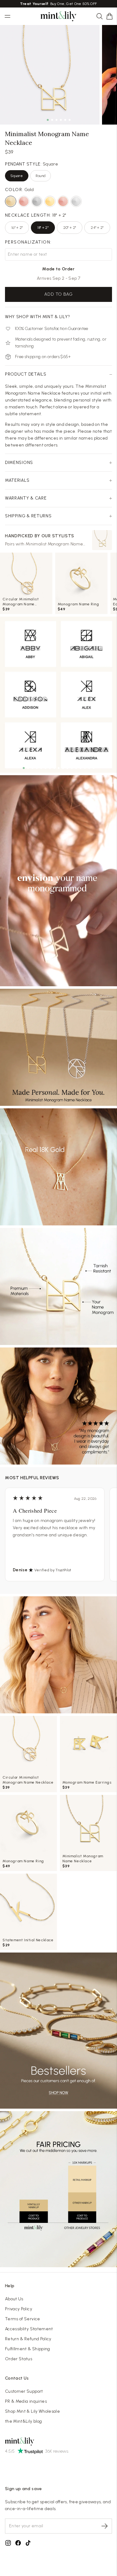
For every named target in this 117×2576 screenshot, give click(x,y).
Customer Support (24, 2391)
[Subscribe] (105, 2526)
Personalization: (28, 242)
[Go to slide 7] (50, 768)
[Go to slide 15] (85, 768)
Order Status (19, 2359)
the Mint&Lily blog (23, 2421)
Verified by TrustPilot (53, 1570)
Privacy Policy (19, 2309)
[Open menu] (7, 16)
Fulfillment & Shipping (28, 2349)
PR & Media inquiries (26, 2401)
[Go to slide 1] (24, 768)
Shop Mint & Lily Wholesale (32, 2411)
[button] (110, 16)
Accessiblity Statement (29, 2329)
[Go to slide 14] (80, 768)
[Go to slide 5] (41, 768)
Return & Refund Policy (28, 2339)
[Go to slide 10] (63, 768)
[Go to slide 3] (32, 768)
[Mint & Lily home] (59, 16)
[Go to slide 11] (67, 768)
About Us (14, 2299)
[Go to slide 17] (94, 768)
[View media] (58, 881)
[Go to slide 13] (76, 768)
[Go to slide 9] (59, 768)
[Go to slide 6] (46, 768)
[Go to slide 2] (28, 768)
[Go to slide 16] (89, 768)
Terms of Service (23, 2319)
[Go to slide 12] (72, 768)
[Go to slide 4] (37, 768)
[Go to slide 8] (54, 768)
